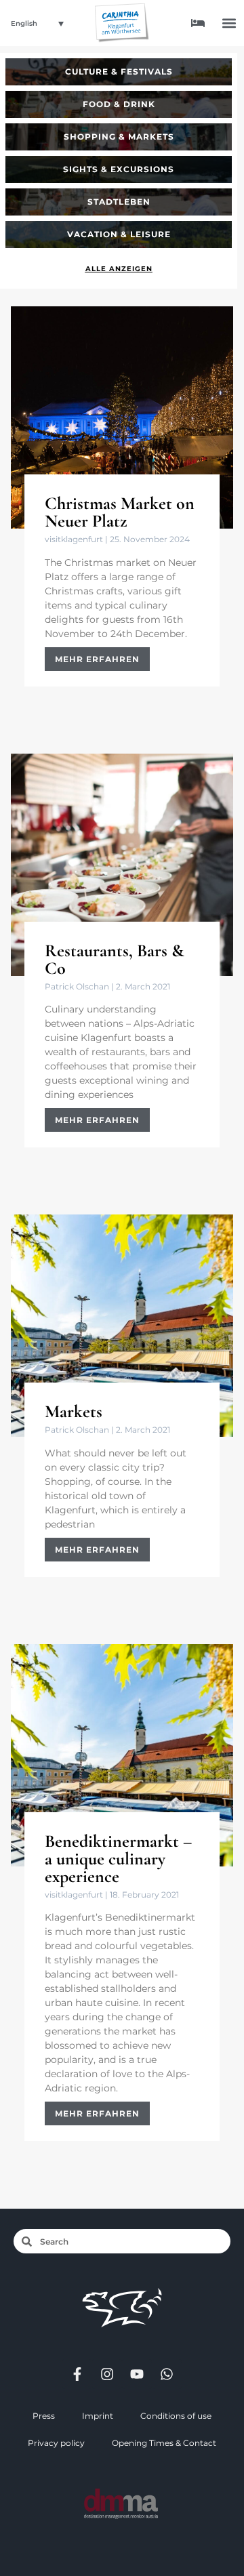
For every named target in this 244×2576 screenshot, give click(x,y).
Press (44, 2416)
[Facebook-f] (77, 2374)
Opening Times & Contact (164, 2443)
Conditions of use (176, 2416)
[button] (229, 23)
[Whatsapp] (167, 2374)
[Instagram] (107, 2374)
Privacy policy (56, 2443)
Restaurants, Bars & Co (115, 959)
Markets (74, 1411)
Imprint (98, 2416)
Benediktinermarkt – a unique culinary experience (118, 1859)
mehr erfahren (97, 659)
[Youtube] (137, 2374)
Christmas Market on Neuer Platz (120, 512)
